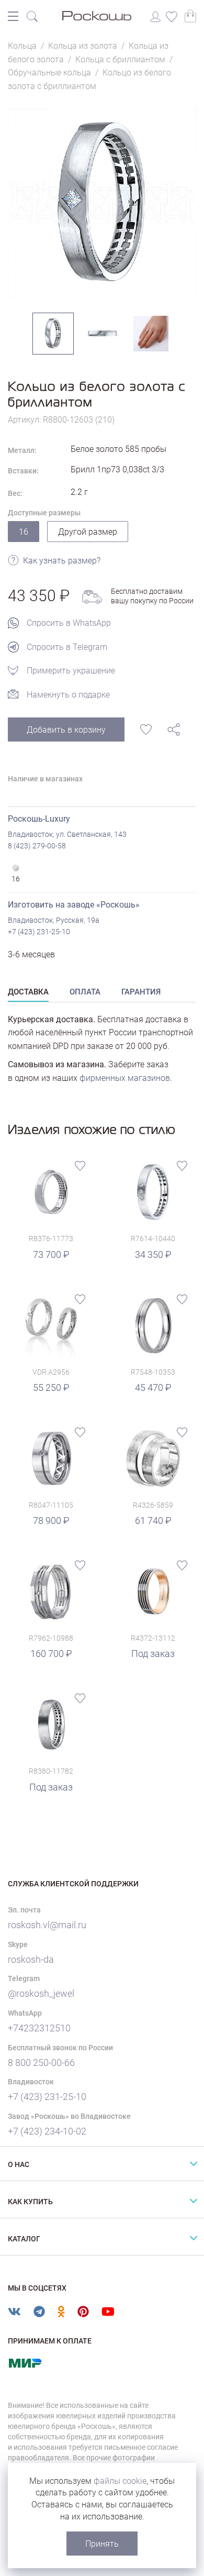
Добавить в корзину (66, 730)
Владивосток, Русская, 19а (54, 920)
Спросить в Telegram (67, 647)
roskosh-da (31, 1959)
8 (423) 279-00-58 (37, 846)
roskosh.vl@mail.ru (47, 1925)
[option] (102, 203)
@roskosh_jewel (41, 1993)
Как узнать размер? (62, 561)
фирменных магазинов (125, 1078)
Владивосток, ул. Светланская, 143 (67, 834)
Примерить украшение (71, 671)
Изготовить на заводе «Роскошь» (74, 905)
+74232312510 (39, 2028)
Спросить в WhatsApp (69, 623)
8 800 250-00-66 (41, 2063)
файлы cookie (120, 2481)
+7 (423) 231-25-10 (39, 932)
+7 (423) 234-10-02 (47, 2131)
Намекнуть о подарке (68, 695)
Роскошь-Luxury (39, 819)
